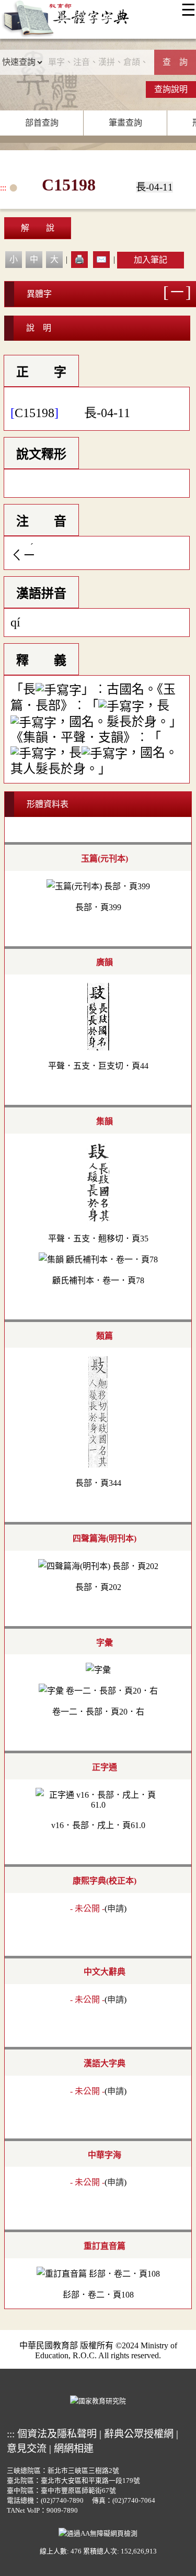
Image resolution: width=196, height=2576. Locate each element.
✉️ (101, 259)
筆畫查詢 (125, 123)
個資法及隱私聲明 (57, 2434)
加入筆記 (151, 260)
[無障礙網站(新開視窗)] (98, 2533)
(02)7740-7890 (62, 2501)
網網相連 (74, 2449)
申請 (116, 1908)
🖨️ (79, 259)
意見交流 (27, 2449)
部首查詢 (42, 123)
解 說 (38, 228)
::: (3, 188)
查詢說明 (171, 89)
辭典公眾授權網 (139, 2434)
